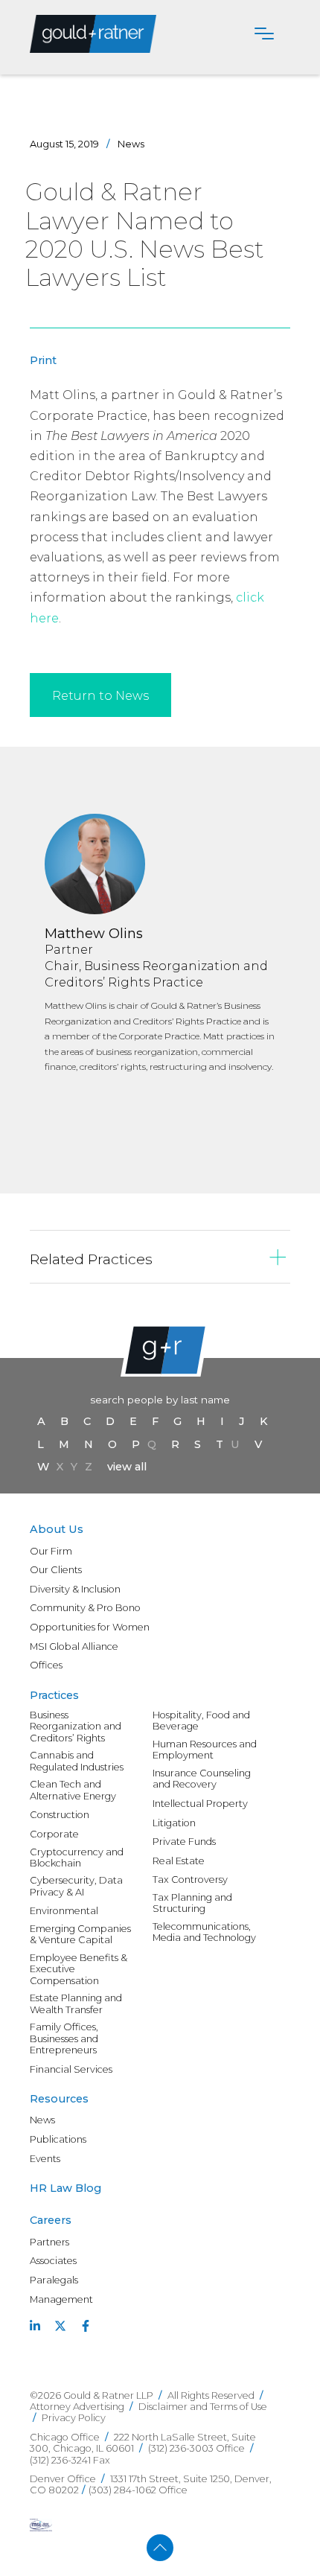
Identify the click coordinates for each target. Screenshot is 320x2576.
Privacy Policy (74, 2418)
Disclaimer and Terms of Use (203, 2407)
